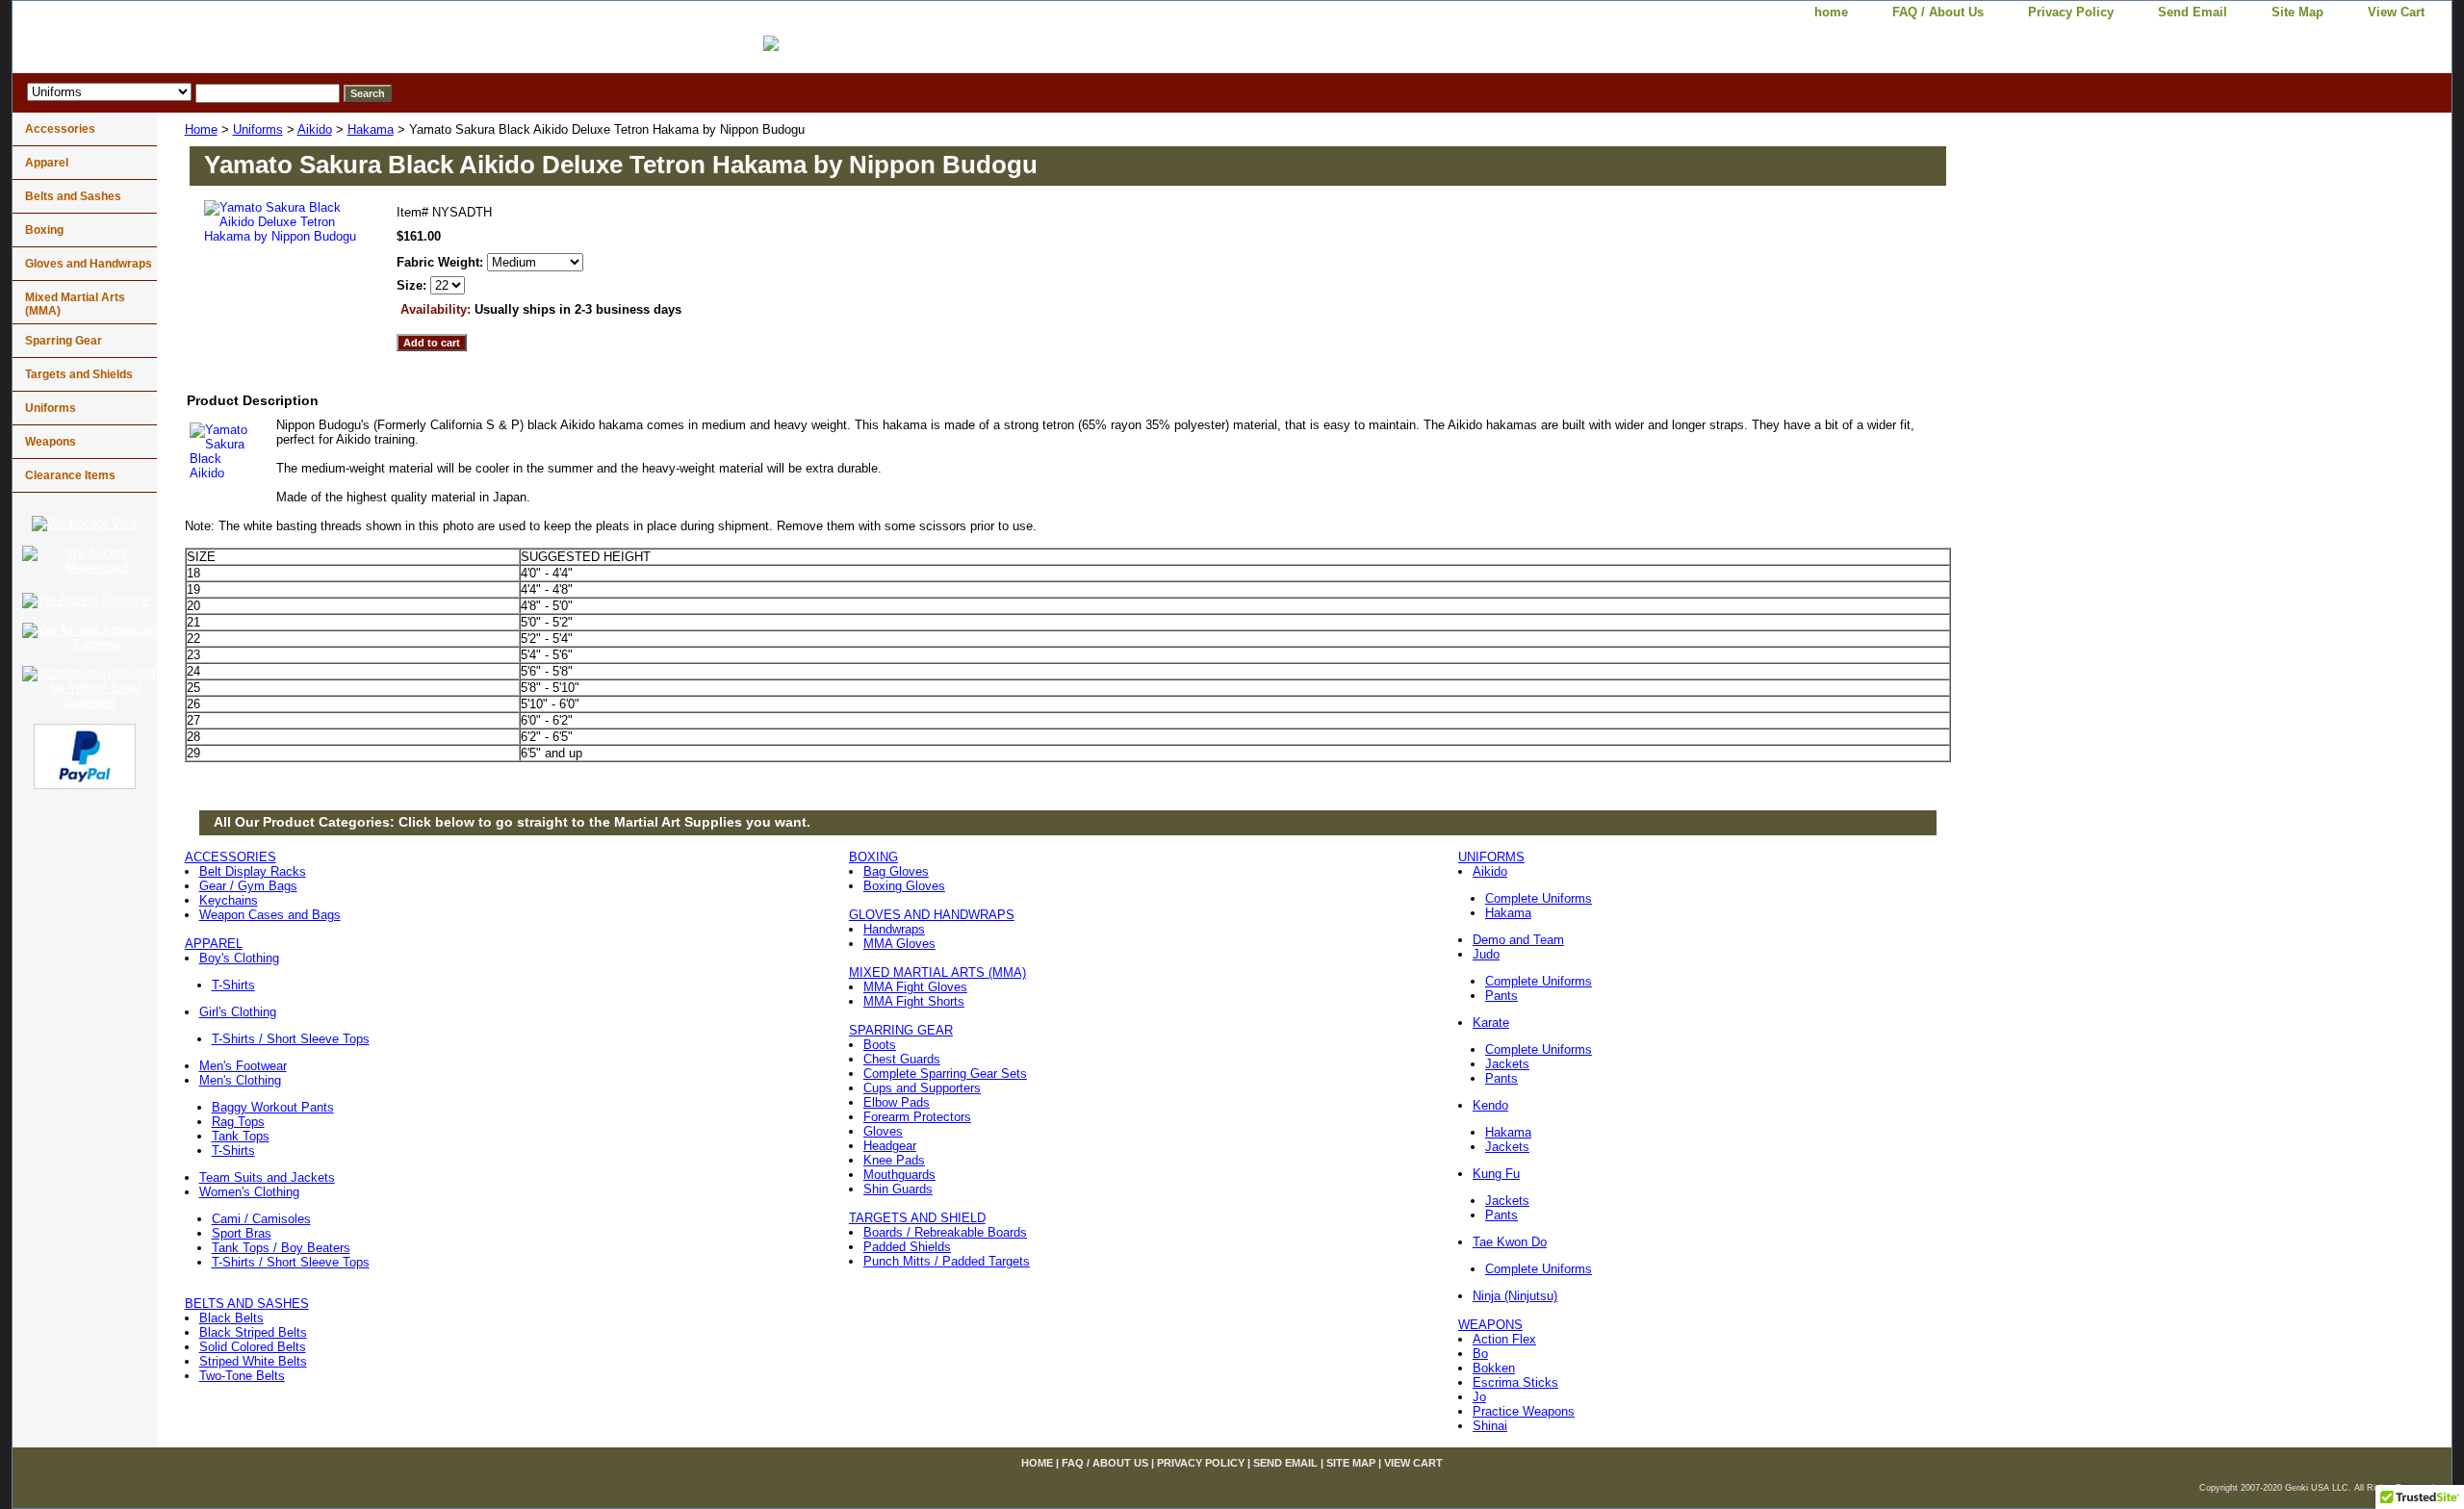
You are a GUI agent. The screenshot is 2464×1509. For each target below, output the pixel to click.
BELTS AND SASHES (247, 1304)
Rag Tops (238, 1122)
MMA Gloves (899, 944)
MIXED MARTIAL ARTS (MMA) (937, 972)
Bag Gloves (896, 871)
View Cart (2396, 12)
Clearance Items (70, 475)
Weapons (51, 442)
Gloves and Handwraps (89, 264)
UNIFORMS (1491, 857)
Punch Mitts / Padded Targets (947, 1261)
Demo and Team (1518, 940)
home (1831, 12)
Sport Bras (242, 1233)
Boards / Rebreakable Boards (945, 1232)
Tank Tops (241, 1136)
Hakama (371, 129)
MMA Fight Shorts (914, 1001)
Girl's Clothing (238, 1012)
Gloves (883, 1131)
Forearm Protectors (917, 1117)
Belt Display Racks (253, 871)
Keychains (229, 900)
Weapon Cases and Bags (270, 915)
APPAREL (214, 944)
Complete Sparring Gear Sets (945, 1074)
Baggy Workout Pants (273, 1107)
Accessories (60, 129)
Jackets (1507, 1064)
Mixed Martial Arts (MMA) (75, 304)
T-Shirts (233, 985)
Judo (1486, 954)
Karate (1491, 1023)
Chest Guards (902, 1059)
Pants (1501, 996)
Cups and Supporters (922, 1088)
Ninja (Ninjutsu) (1515, 1296)
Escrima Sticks (1515, 1382)
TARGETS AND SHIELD (917, 1218)
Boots (880, 1045)
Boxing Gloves (904, 886)
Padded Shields (907, 1247)
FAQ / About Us (1938, 12)
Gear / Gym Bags (248, 886)
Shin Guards (898, 1189)
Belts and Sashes (73, 196)
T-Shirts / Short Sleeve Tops (291, 1039)
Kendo (1490, 1105)
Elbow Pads (897, 1102)
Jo (1479, 1397)
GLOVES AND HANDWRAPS (932, 915)
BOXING (873, 857)
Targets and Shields (79, 374)
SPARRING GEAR (901, 1030)
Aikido (315, 129)
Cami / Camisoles (261, 1219)
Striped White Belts (253, 1361)
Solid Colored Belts (253, 1347)
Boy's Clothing (239, 958)
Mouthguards (899, 1175)
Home (201, 129)
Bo (1480, 1354)
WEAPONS (1490, 1325)
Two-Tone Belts (242, 1376)
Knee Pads (894, 1160)
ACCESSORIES (231, 857)
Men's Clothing (240, 1080)
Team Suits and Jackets (267, 1177)
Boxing (44, 230)
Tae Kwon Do (1510, 1242)
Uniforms (258, 129)
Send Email (2193, 12)
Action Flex (1504, 1339)
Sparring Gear (64, 341)
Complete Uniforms (1539, 898)
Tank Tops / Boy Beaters (281, 1248)
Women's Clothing (249, 1192)
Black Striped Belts (253, 1332)
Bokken (1494, 1368)
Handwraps (894, 929)
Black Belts (231, 1318)
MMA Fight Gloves (915, 987)
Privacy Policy (2071, 12)
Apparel (47, 163)
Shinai (1490, 1426)
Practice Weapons (1524, 1411)
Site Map (2297, 12)
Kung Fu (1496, 1174)
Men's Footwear (243, 1066)
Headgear (890, 1146)
